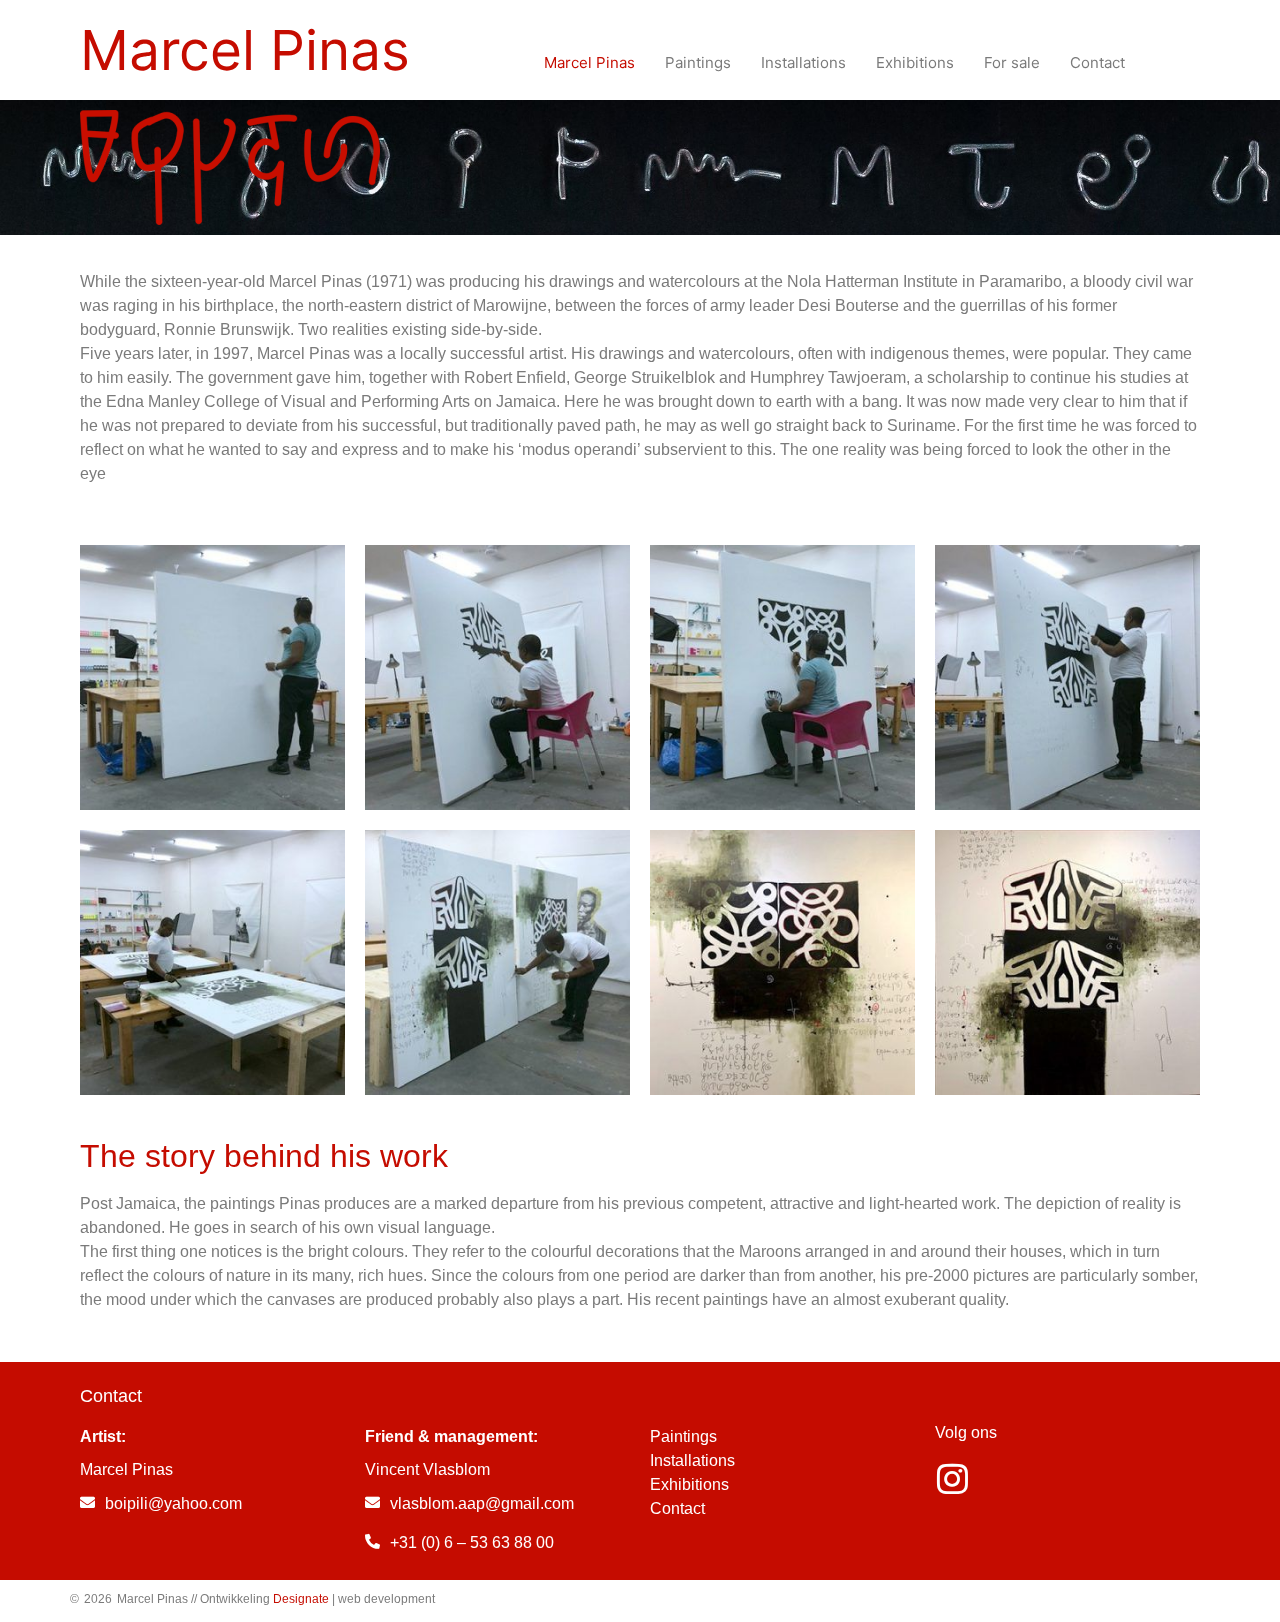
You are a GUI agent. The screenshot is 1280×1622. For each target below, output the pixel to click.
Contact (677, 1508)
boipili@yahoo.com (173, 1503)
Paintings (683, 1436)
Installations (692, 1460)
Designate (301, 1599)
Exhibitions (689, 1484)
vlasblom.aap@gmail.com (482, 1503)
